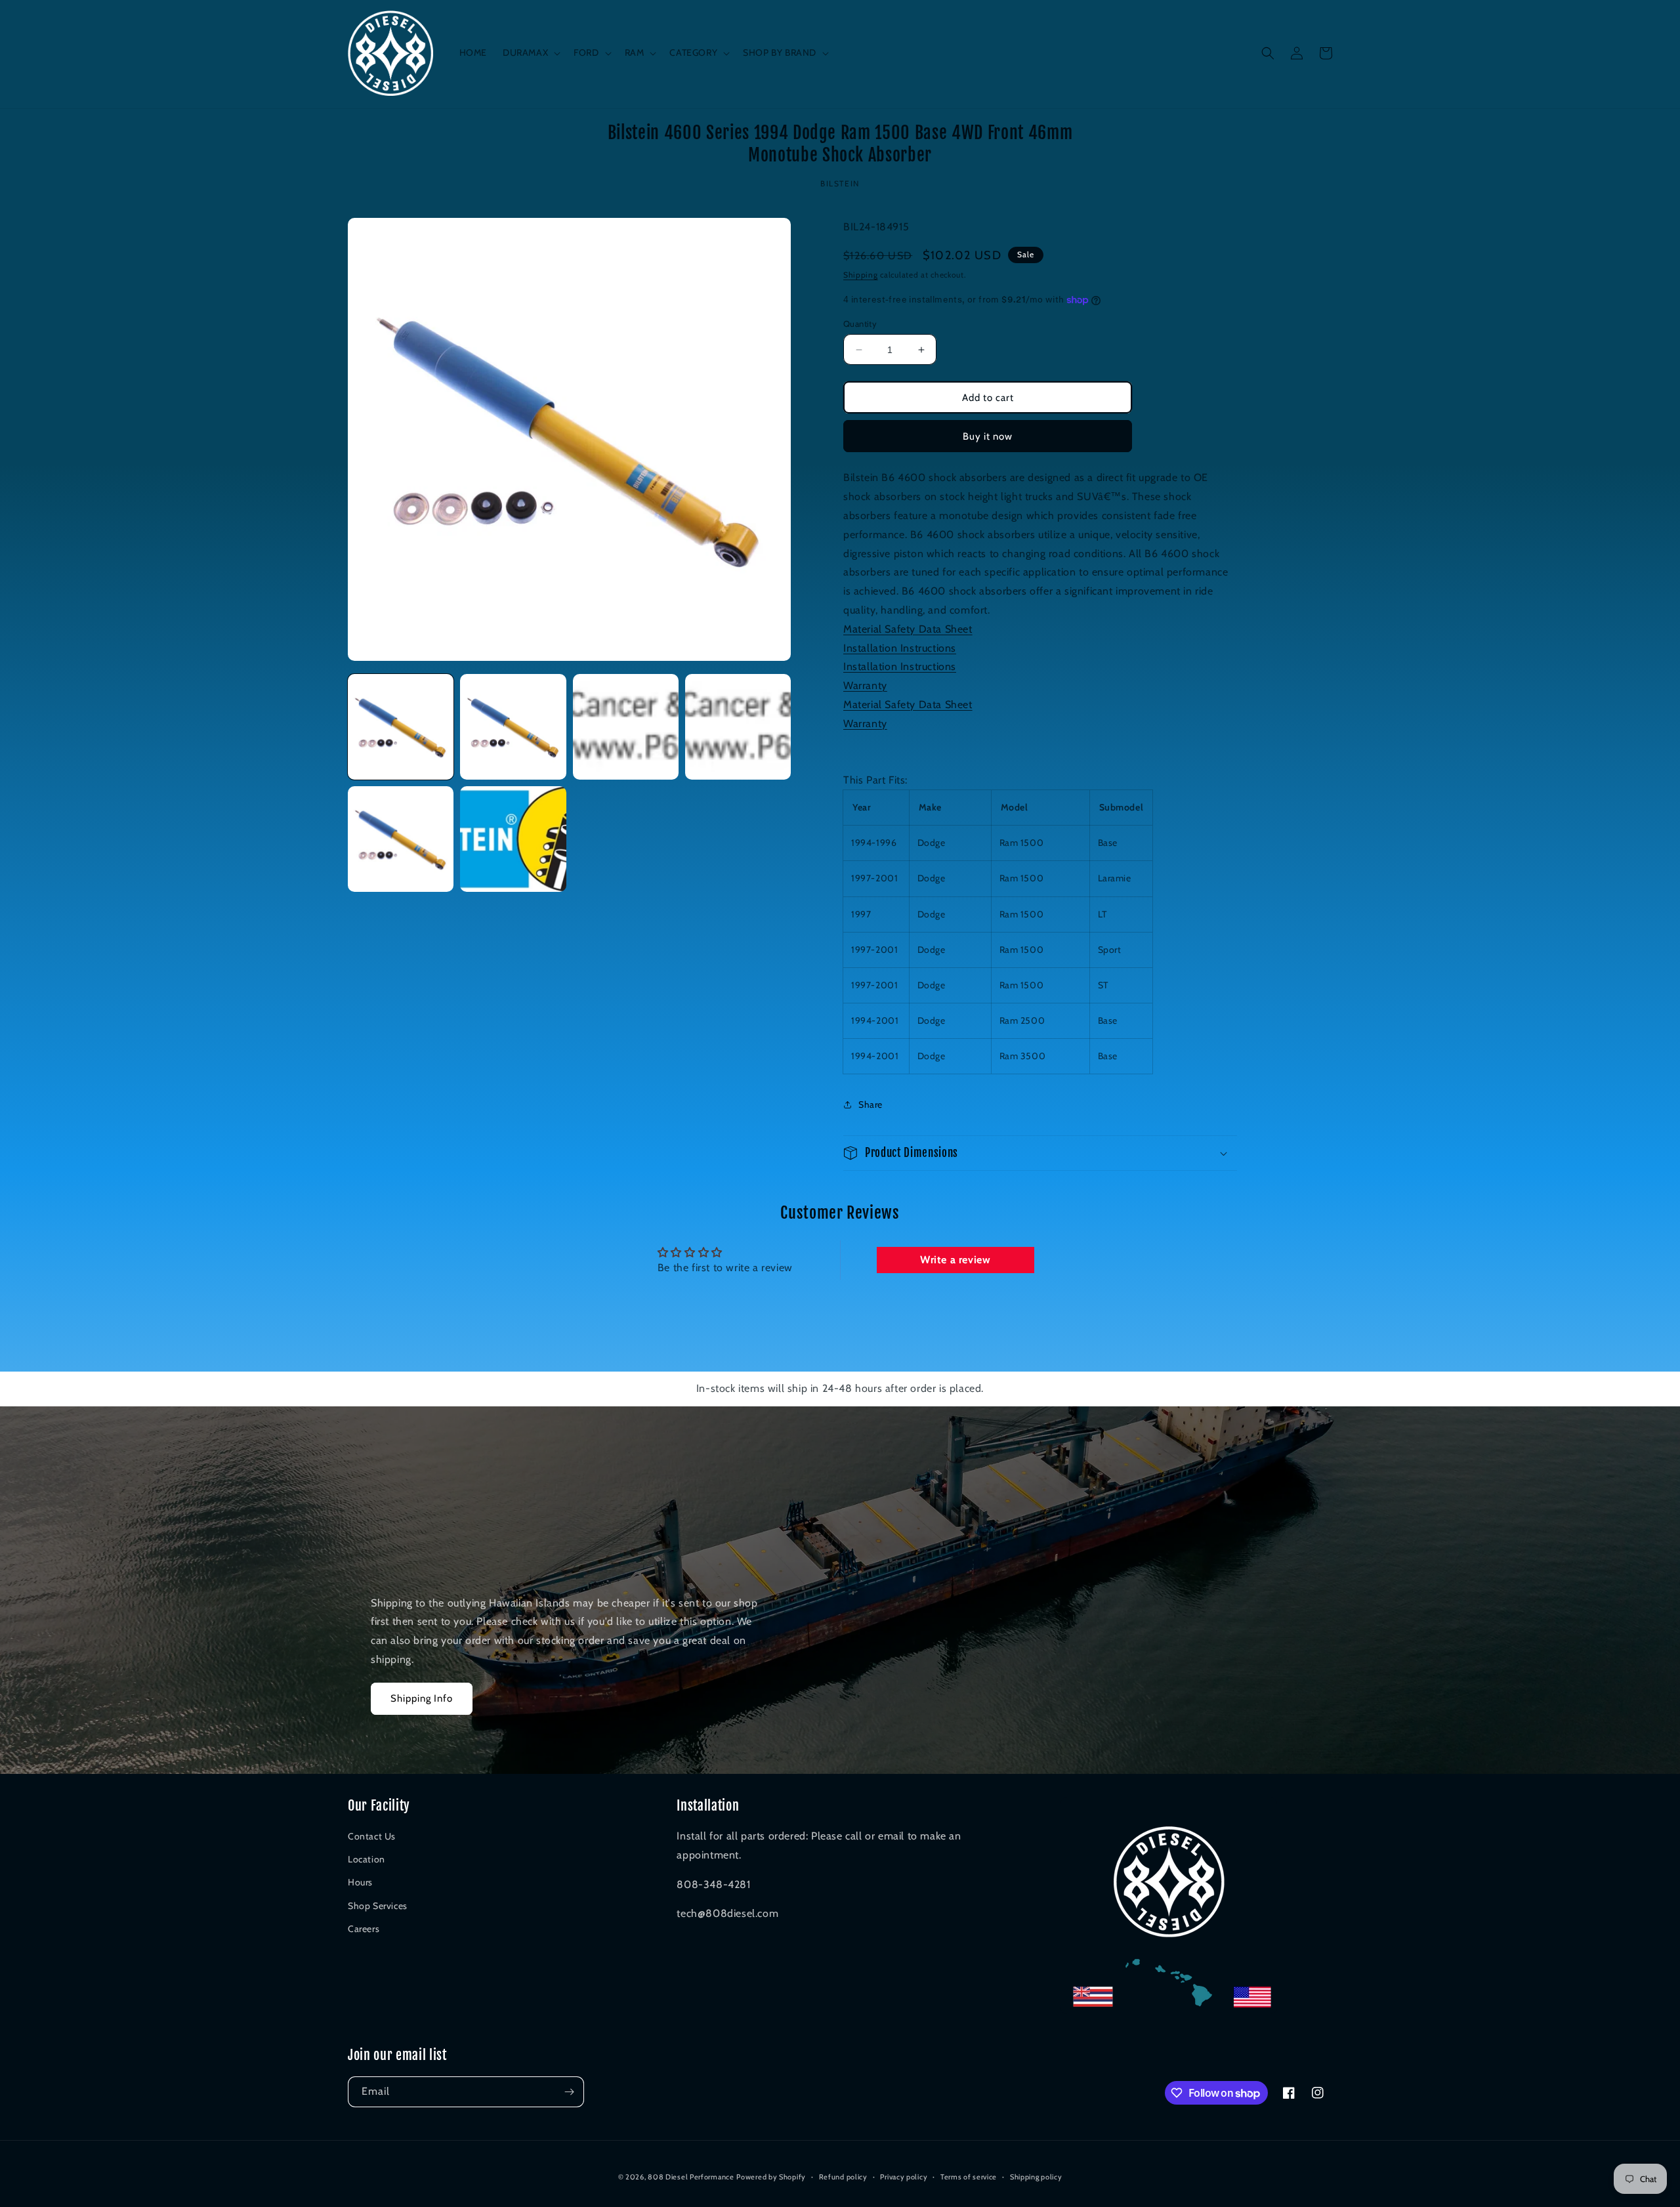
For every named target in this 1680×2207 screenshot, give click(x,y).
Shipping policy (1036, 2177)
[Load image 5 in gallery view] (401, 839)
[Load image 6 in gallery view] (513, 839)
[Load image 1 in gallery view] (401, 727)
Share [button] (871, 1104)
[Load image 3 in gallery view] (626, 727)
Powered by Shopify (771, 2177)
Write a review (955, 1260)
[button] (530, 53)
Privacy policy (904, 2177)
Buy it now (988, 436)
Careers (364, 1929)
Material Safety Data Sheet (908, 629)
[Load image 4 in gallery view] (738, 727)
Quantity (860, 324)
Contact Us (372, 1836)
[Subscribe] (569, 2092)
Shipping (861, 275)
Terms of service (969, 2177)
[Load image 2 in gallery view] (513, 727)
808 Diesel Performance (691, 2177)
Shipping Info (422, 1698)
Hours (360, 1882)
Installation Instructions (900, 648)
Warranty (865, 685)
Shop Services (378, 1906)
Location (367, 1859)
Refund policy (843, 2177)
